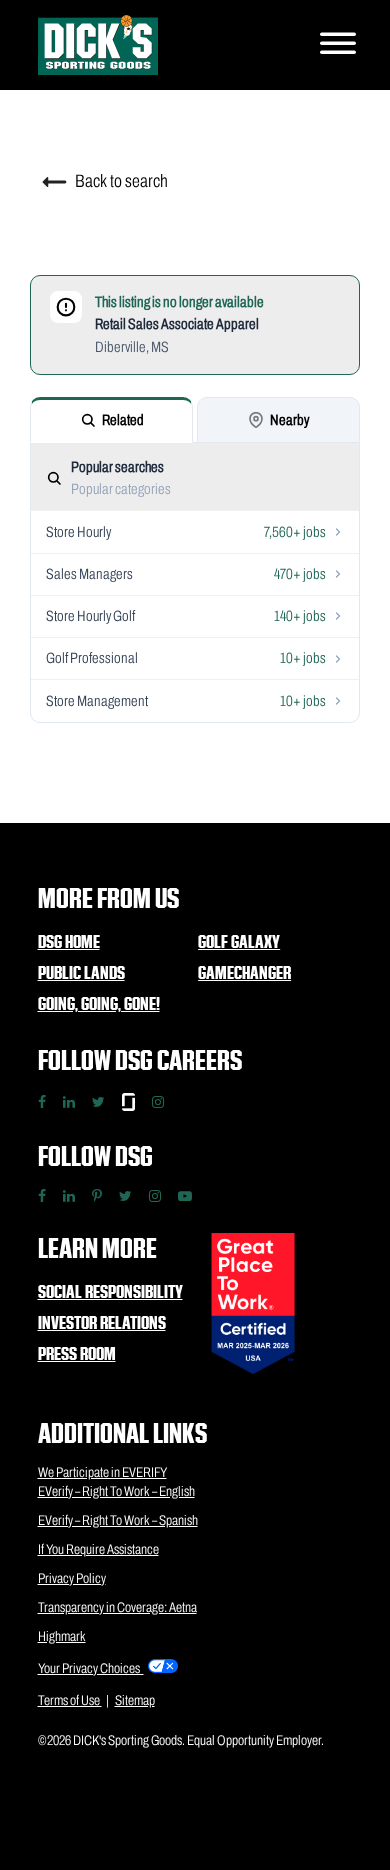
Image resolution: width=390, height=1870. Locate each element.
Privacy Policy (72, 1578)
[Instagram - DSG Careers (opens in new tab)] (158, 1102)
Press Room (77, 1353)
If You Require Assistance (98, 1549)
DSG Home (69, 941)
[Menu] (337, 45)
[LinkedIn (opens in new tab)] (69, 1196)
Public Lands (81, 972)
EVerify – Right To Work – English (116, 1491)
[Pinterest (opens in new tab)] (97, 1196)
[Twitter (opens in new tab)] (125, 1196)
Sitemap (135, 1700)
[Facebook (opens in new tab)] (42, 1196)
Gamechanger (244, 972)
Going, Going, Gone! (99, 1003)
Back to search (120, 181)
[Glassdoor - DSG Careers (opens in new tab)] (128, 1102)
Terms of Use (70, 1700)
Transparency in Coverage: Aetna (117, 1607)
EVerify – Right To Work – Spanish (118, 1520)
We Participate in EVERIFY (102, 1472)
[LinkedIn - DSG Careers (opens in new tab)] (69, 1102)
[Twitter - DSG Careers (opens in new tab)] (98, 1102)
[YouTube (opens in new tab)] (185, 1196)
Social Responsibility (110, 1291)
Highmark (62, 1636)
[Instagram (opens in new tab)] (155, 1196)
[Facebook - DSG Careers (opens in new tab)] (42, 1102)
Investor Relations (102, 1322)
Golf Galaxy (239, 941)
